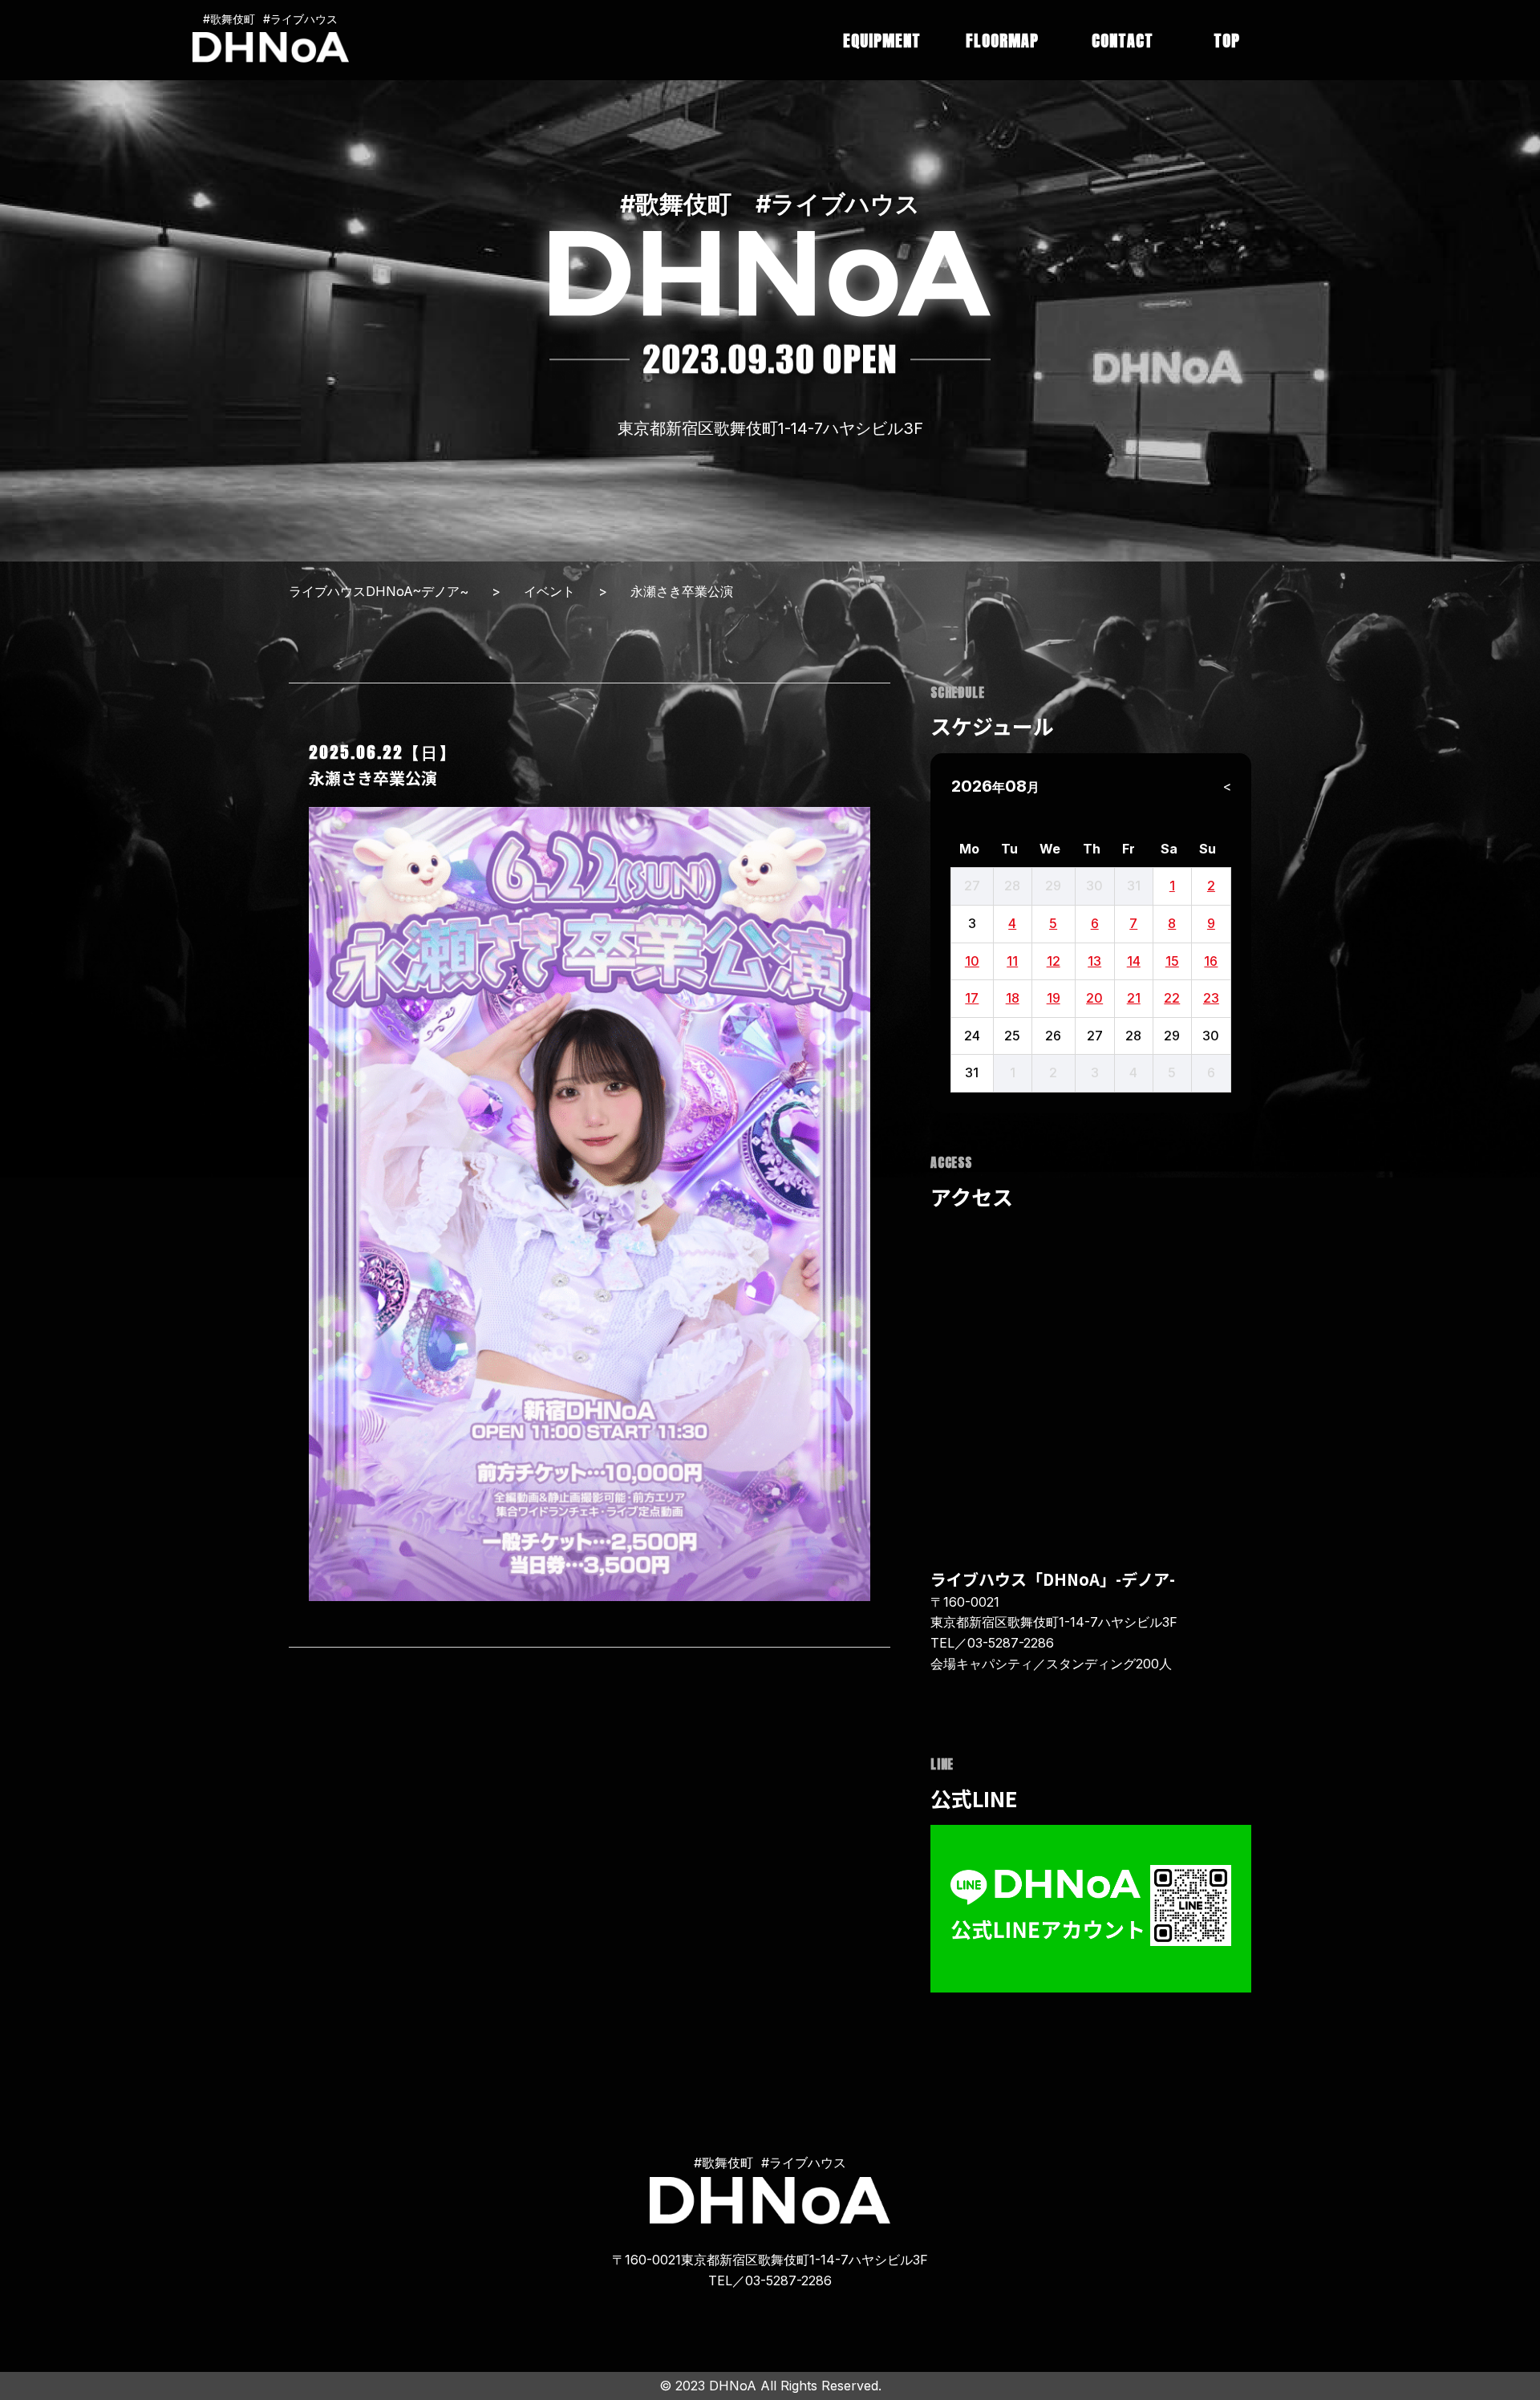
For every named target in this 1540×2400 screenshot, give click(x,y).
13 (1094, 961)
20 (1094, 998)
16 (1211, 961)
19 (1054, 998)
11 (1012, 961)
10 (972, 961)
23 (1211, 998)
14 (1134, 961)
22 (1172, 998)
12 (1054, 961)
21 (1134, 998)
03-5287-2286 (1011, 1643)
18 (1013, 998)
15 (1172, 961)
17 (972, 998)
